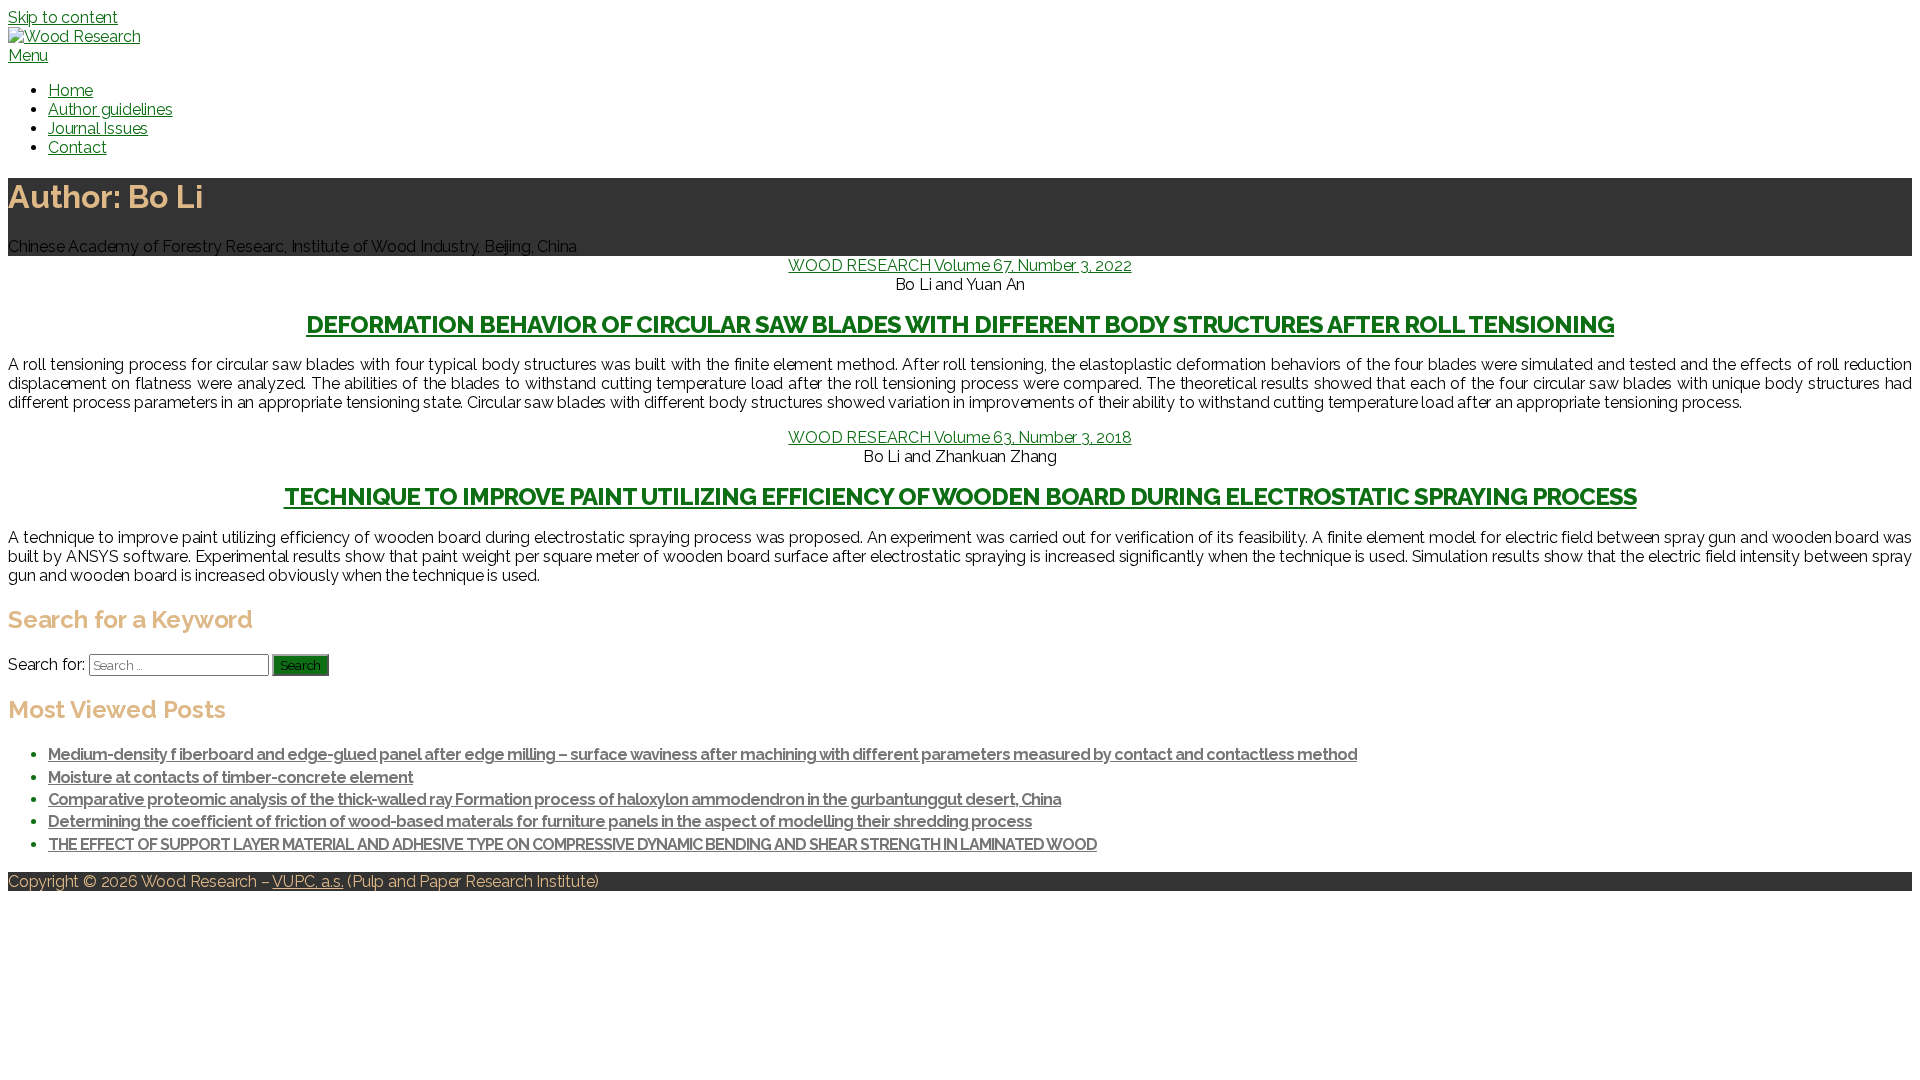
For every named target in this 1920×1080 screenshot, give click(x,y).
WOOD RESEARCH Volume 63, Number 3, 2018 (959, 437)
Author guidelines (110, 109)
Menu (28, 55)
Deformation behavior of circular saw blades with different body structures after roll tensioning (960, 324)
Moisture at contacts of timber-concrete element (230, 777)
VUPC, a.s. (307, 881)
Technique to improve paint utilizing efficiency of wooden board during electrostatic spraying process (960, 496)
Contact (77, 147)
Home (70, 90)
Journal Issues (98, 128)
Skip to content (63, 17)
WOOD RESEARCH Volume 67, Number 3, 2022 (959, 265)
